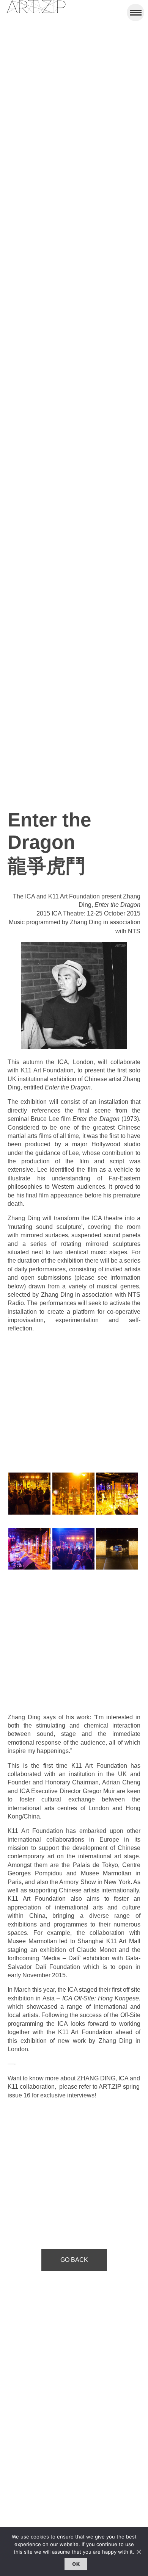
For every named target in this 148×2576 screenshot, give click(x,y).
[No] (139, 2552)
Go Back (74, 2260)
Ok (76, 2564)
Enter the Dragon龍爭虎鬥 (49, 843)
